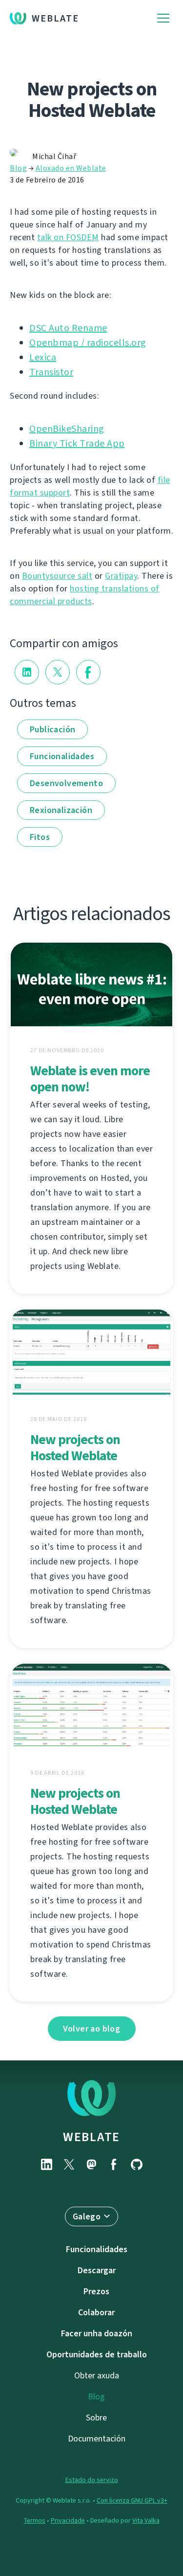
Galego (87, 2216)
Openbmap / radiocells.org (88, 343)
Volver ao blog (92, 2029)
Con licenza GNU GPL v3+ (132, 2500)
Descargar (97, 2270)
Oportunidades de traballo (97, 2354)
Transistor (51, 372)
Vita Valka (146, 2520)
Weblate (55, 18)
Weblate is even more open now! (90, 1079)
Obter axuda (97, 2375)
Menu (163, 18)
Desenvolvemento (66, 783)
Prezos (96, 2291)
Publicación (52, 729)
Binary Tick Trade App (77, 443)
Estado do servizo (92, 2480)
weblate (91, 2137)
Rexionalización (61, 810)
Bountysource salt (57, 576)
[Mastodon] (92, 2164)
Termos (35, 2520)
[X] (69, 2164)
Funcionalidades (62, 756)
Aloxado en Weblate (71, 168)
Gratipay (121, 576)
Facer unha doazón (97, 2333)
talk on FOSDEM (68, 237)
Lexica (43, 357)
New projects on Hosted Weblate (75, 1447)
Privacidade (68, 2520)
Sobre (96, 2418)
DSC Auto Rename (68, 328)
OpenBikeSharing (67, 429)
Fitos (40, 837)
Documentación (97, 2439)
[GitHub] (137, 2164)
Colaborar (96, 2312)
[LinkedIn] (47, 2164)
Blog (18, 168)
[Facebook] (114, 2164)
